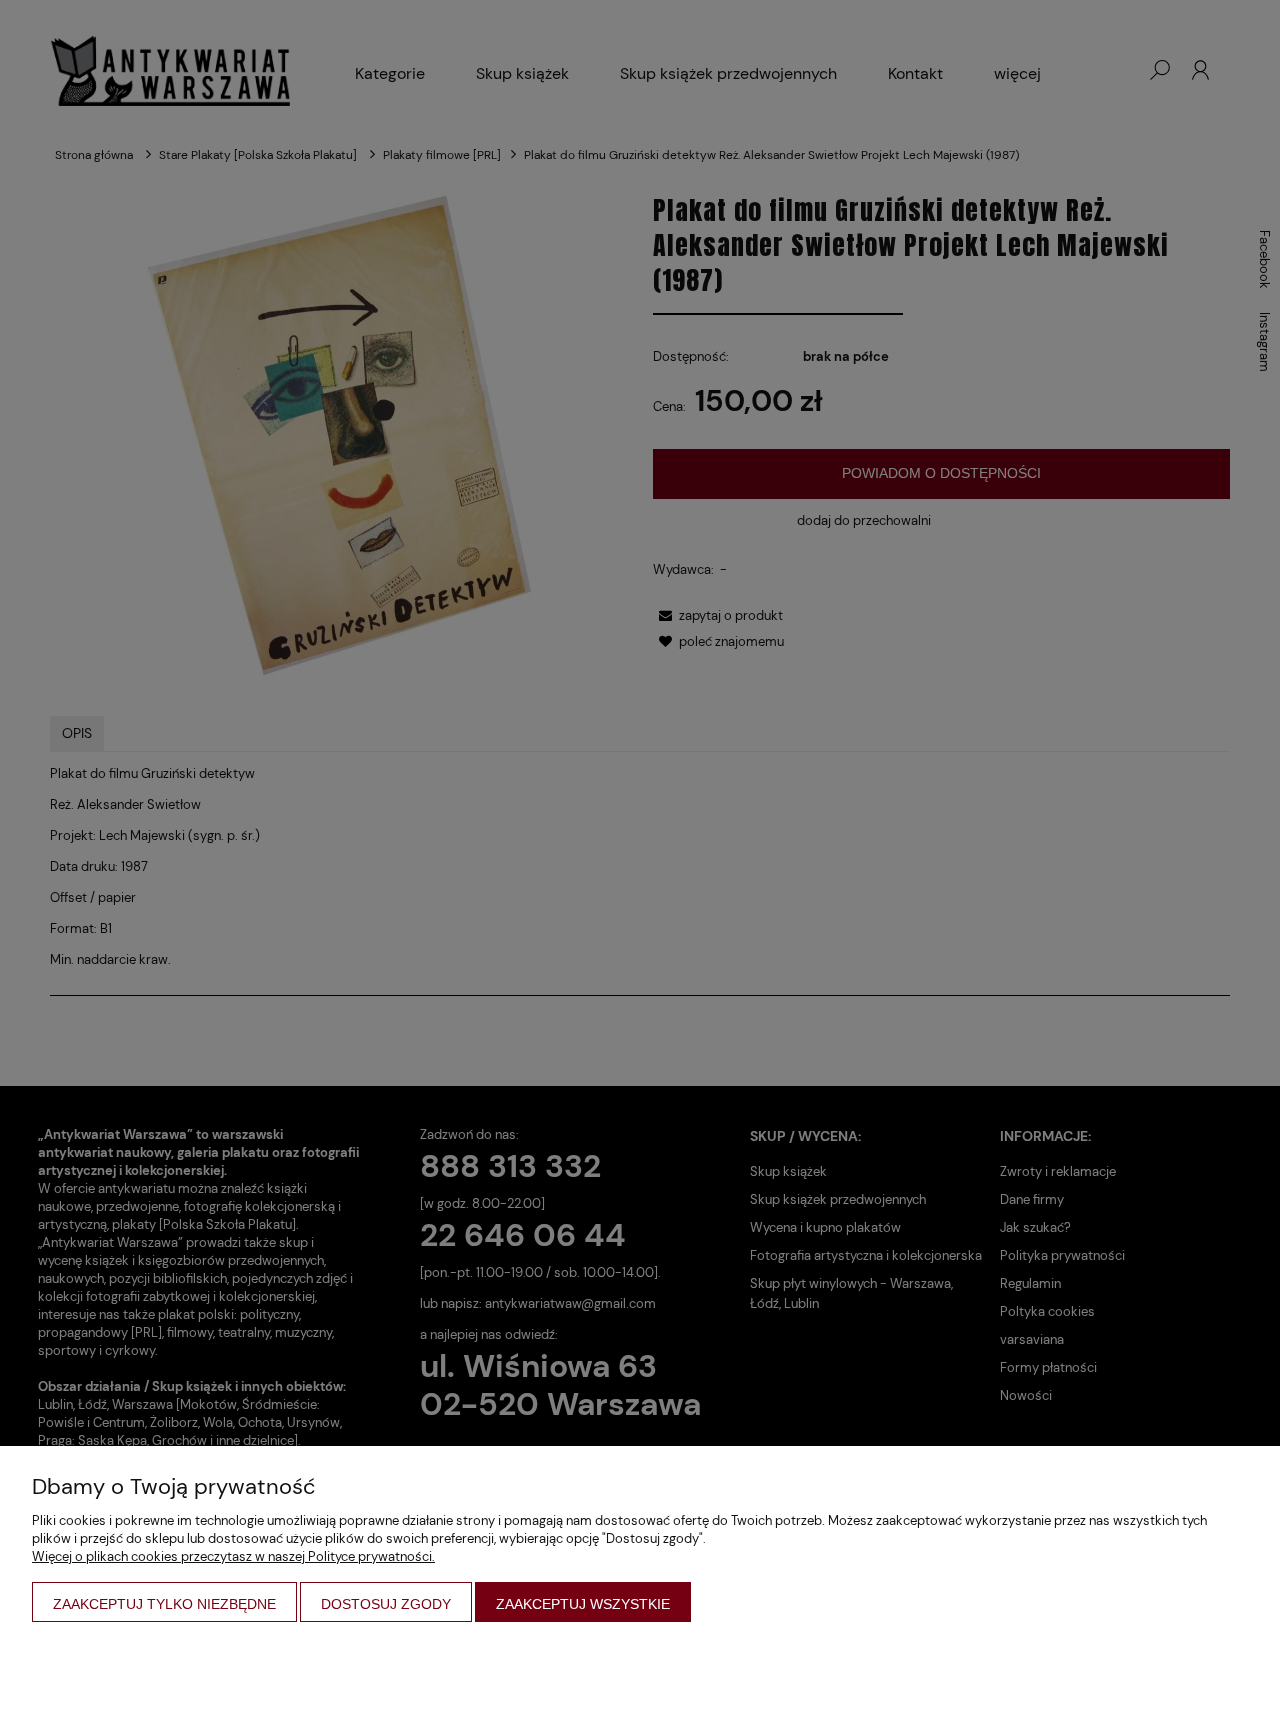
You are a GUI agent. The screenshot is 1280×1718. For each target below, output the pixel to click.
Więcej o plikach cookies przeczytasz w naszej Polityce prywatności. (233, 1556)
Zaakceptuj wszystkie (583, 1604)
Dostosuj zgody (386, 1604)
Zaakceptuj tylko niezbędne (164, 1604)
